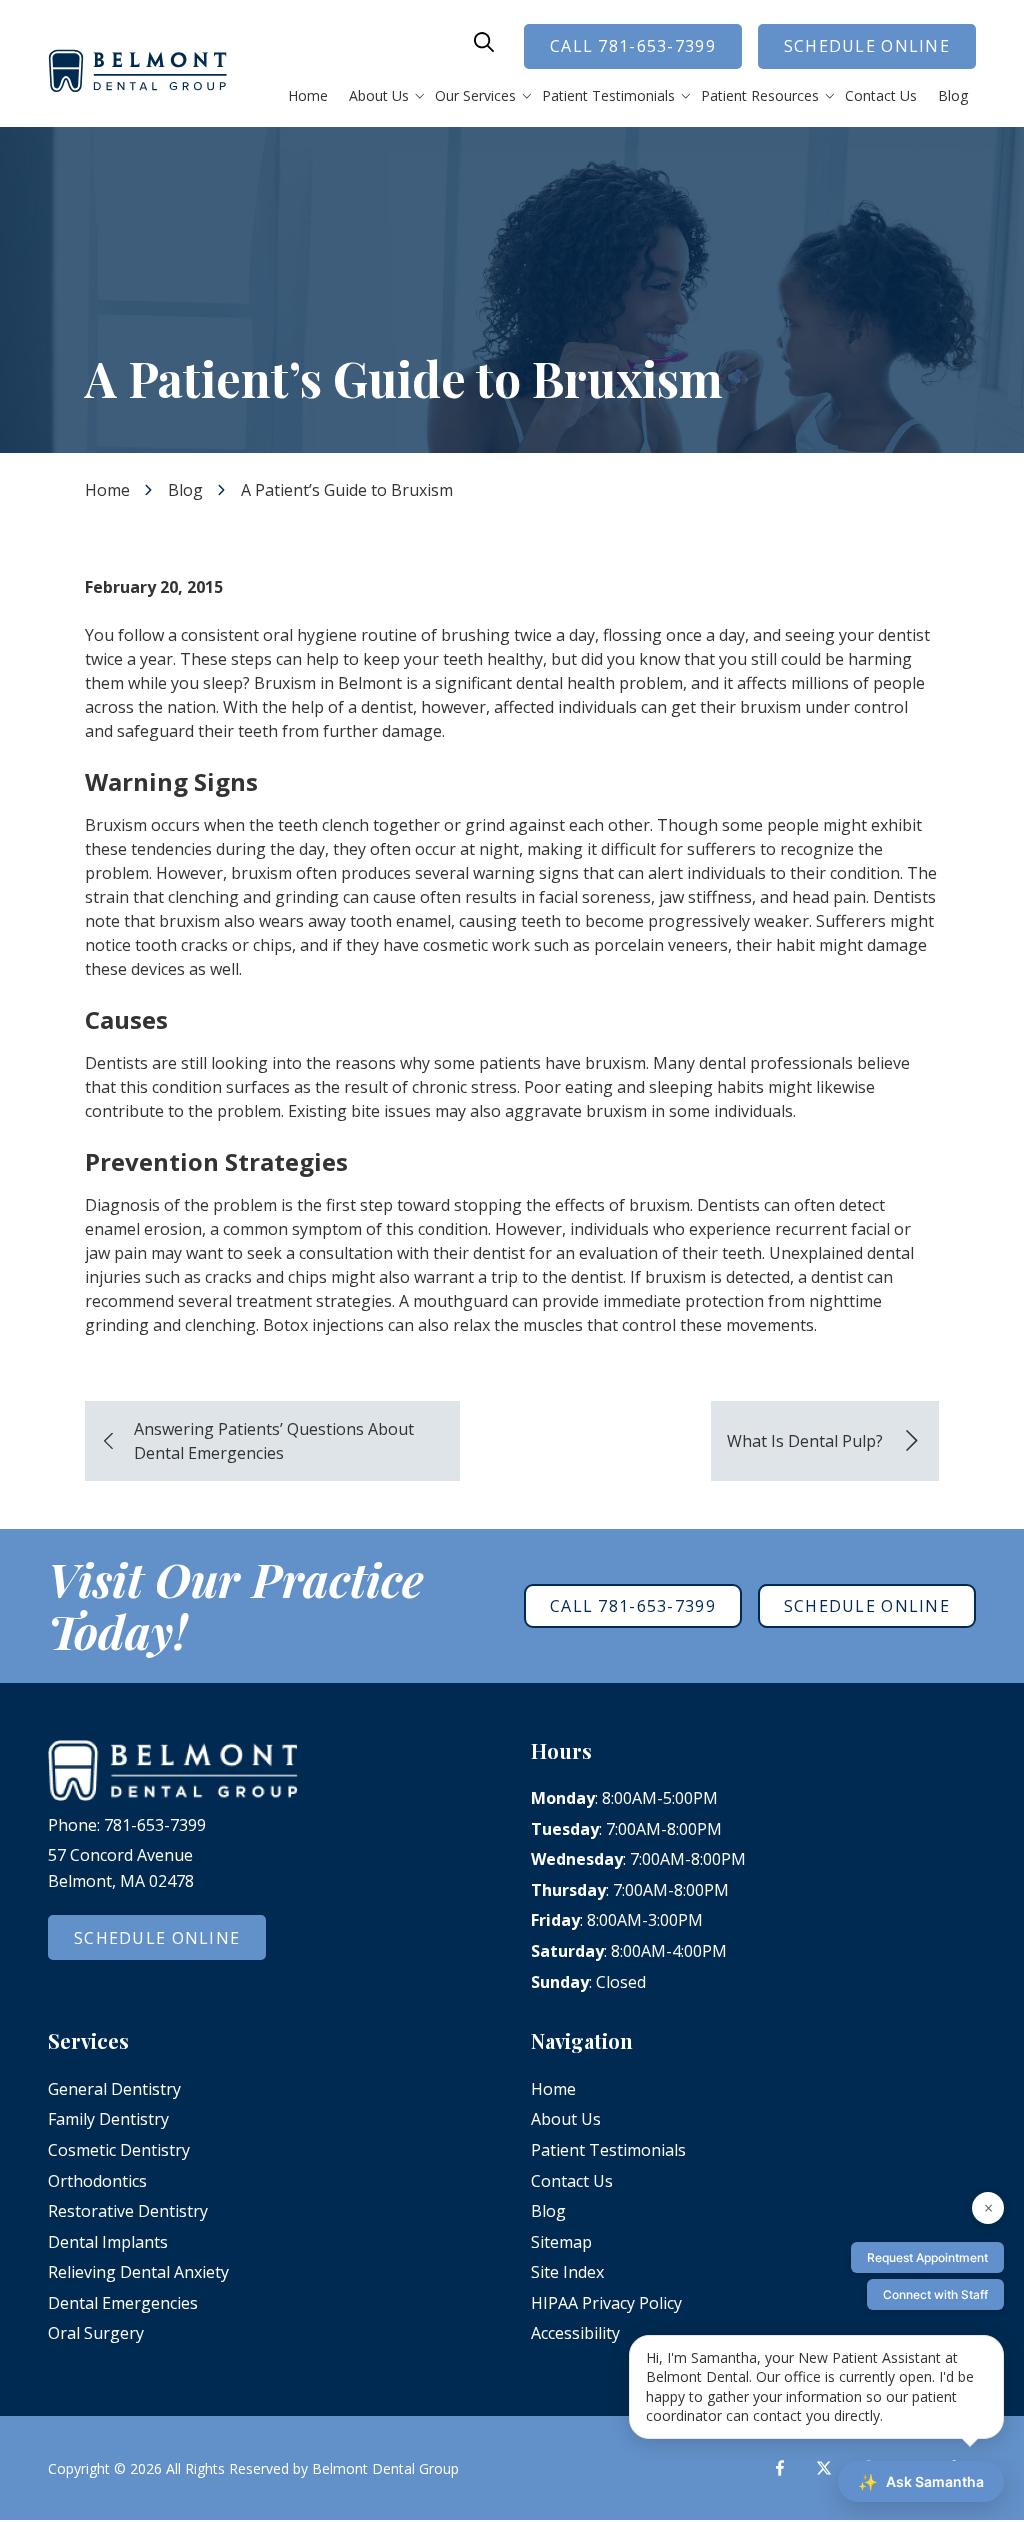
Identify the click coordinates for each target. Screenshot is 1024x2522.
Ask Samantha (921, 2482)
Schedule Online (867, 46)
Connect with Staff (935, 2294)
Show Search (484, 42)
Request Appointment (927, 2257)
